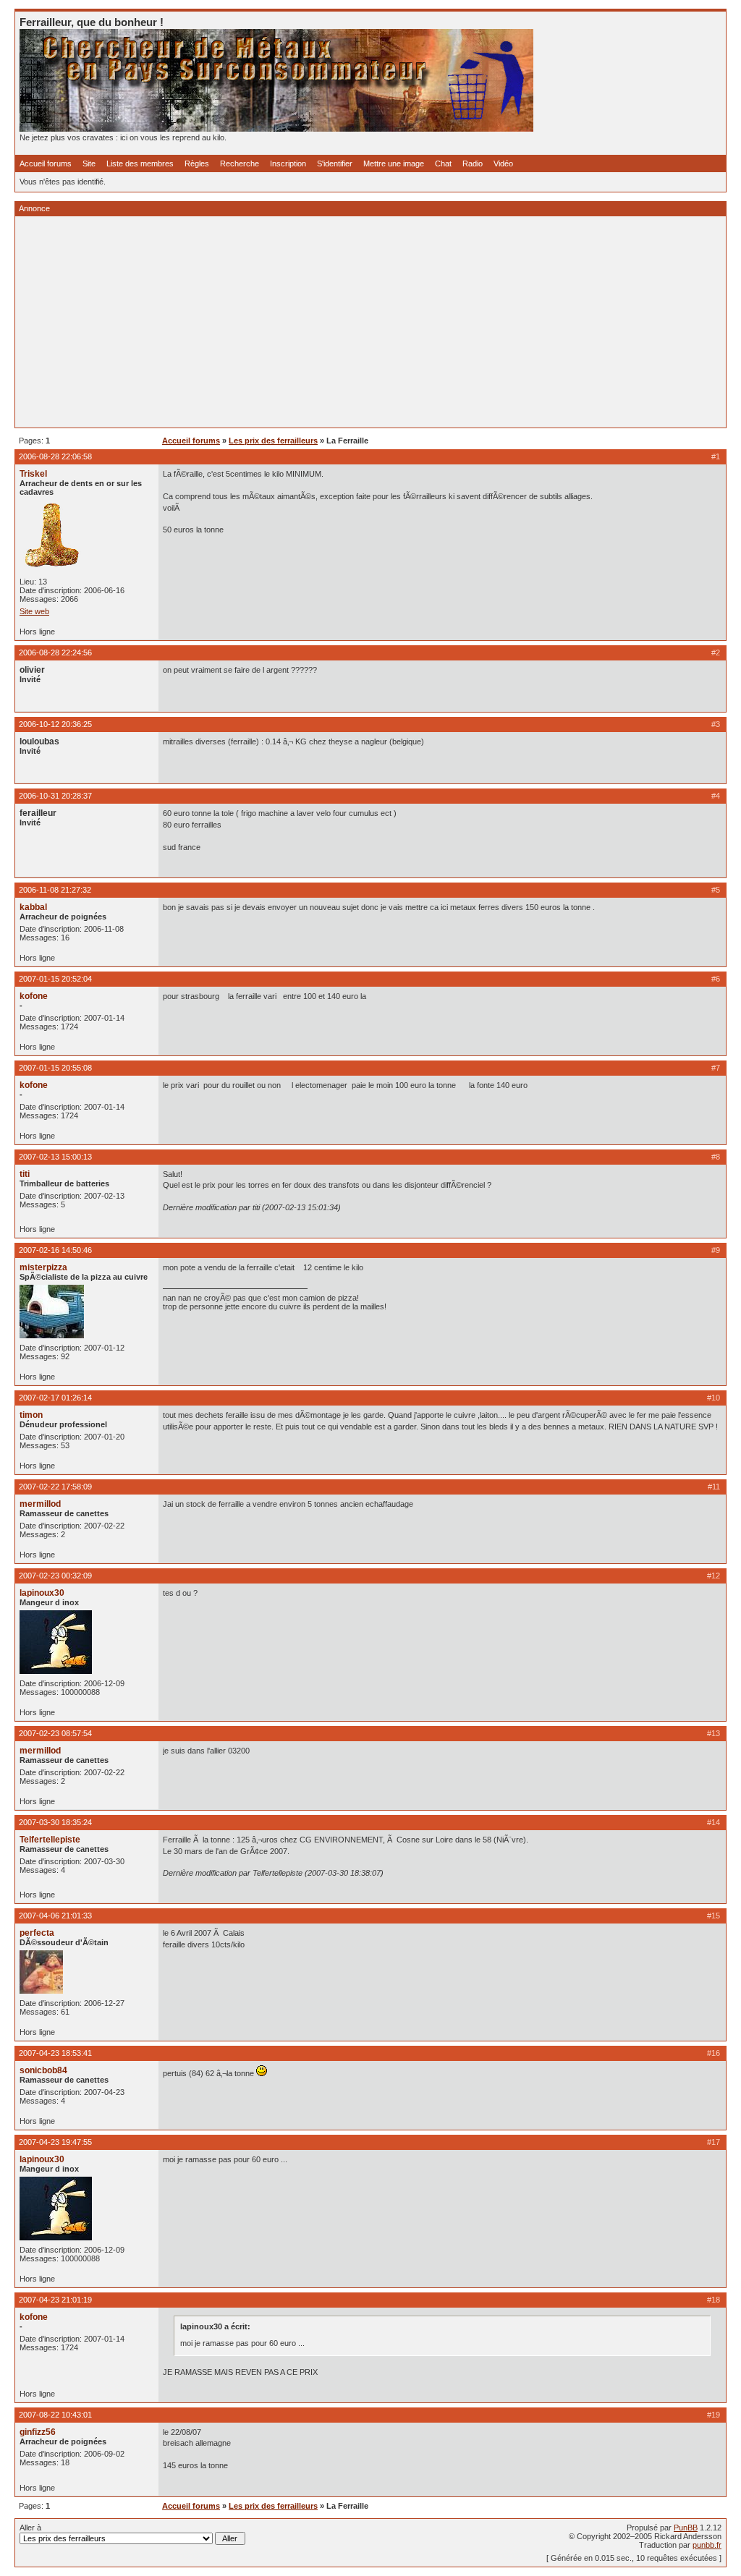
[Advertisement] (370, 322)
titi (25, 1174)
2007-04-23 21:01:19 (55, 2300)
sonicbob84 (43, 2070)
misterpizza (43, 1267)
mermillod (40, 1504)
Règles (197, 163)
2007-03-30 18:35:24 (55, 1822)
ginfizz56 (38, 2432)
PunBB (686, 2528)
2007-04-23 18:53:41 (55, 2053)
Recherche (240, 163)
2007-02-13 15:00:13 (55, 1157)
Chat (443, 163)
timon (31, 1415)
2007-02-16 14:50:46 (55, 1250)
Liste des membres (140, 163)
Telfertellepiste (50, 1840)
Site (89, 163)
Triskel (33, 474)
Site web (34, 611)
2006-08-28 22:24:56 (55, 652)
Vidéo (503, 163)
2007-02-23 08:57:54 (55, 1733)
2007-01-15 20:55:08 (55, 1068)
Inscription (288, 163)
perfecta (37, 1933)
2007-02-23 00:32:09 (55, 1576)
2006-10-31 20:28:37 (55, 796)
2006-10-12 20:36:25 (55, 724)
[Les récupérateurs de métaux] (276, 129)
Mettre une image (394, 163)
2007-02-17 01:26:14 (55, 1398)
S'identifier (335, 163)
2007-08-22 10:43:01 (55, 2415)
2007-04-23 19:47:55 (55, 2142)
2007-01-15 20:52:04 (55, 979)
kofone (34, 996)
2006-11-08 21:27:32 (55, 890)
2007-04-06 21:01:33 (55, 1916)
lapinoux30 (42, 1593)
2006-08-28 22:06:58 (55, 456)
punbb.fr (707, 2545)
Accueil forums (46, 163)
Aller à (30, 2528)
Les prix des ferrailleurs (273, 441)
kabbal (33, 907)
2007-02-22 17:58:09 (55, 1487)
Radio (473, 163)
